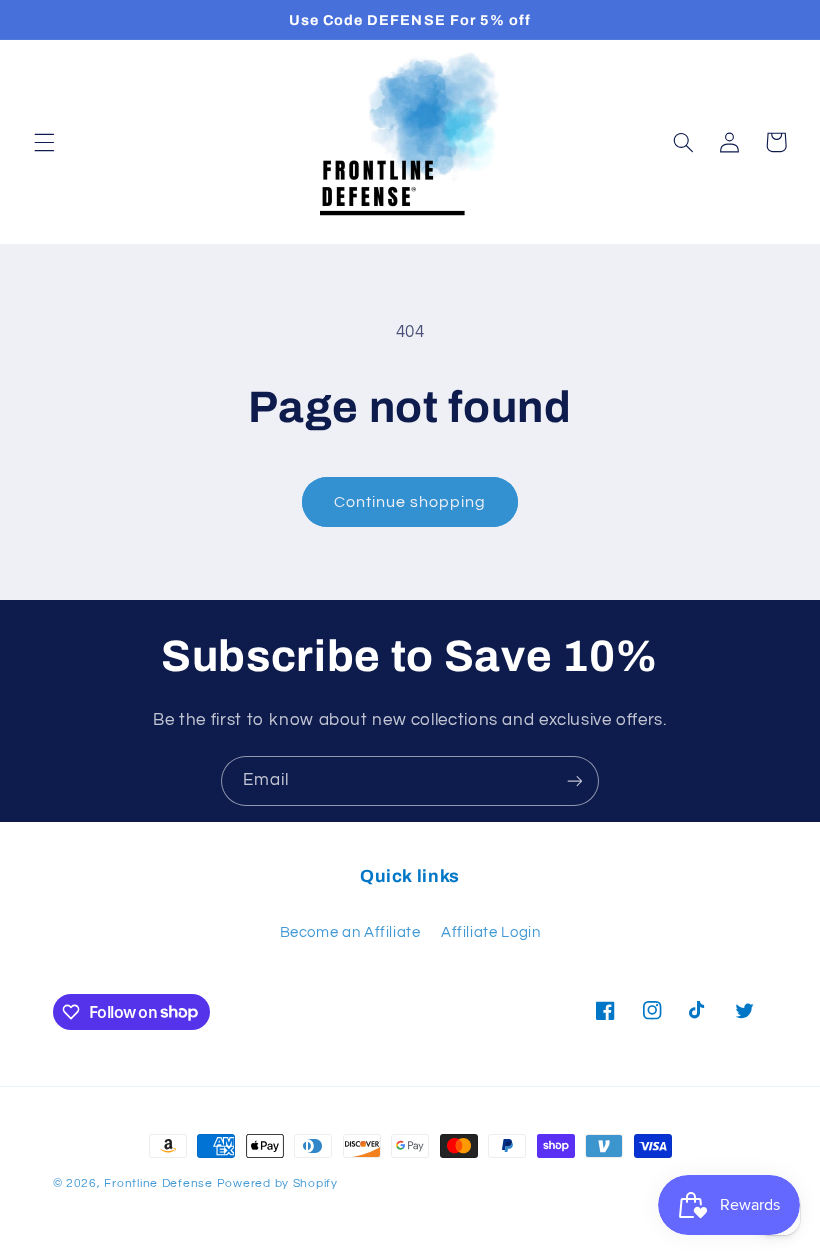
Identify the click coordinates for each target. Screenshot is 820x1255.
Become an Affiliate (350, 932)
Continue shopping (410, 502)
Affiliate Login (490, 932)
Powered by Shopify (277, 1183)
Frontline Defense (158, 1183)
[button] (44, 142)
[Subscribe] (575, 780)
